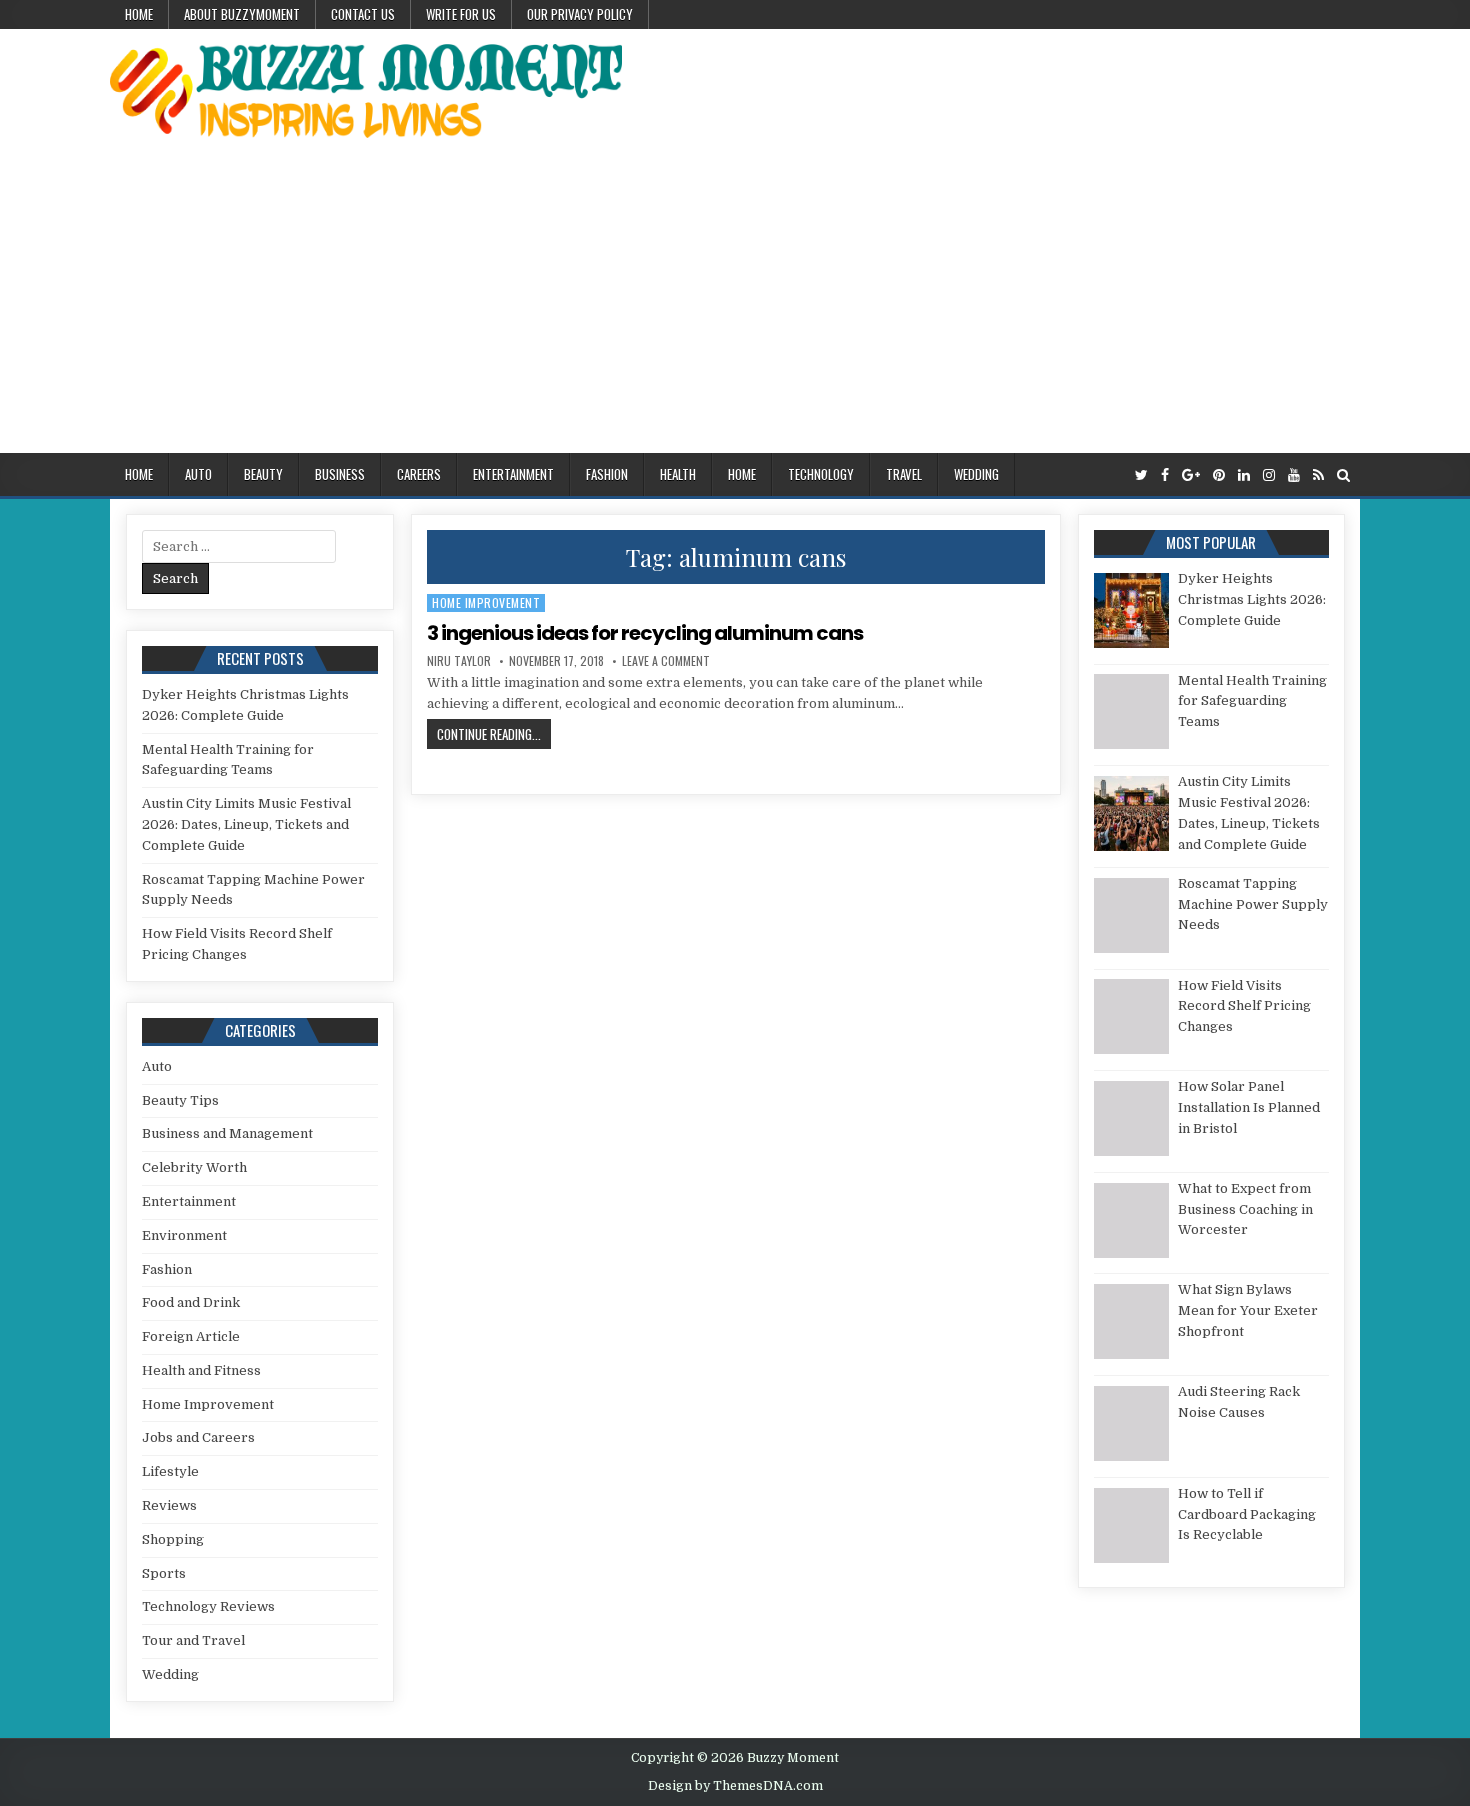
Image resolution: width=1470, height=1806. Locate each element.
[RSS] (1318, 475)
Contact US (363, 14)
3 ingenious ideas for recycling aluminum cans (645, 633)
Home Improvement (486, 602)
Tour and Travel (193, 1640)
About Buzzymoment (242, 14)
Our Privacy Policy (580, 14)
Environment (184, 1235)
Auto (198, 474)
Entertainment (513, 474)
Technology (821, 474)
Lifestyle (170, 1471)
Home (139, 14)
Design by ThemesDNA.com (735, 1786)
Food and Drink (191, 1302)
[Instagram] (1269, 475)
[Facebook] (1165, 475)
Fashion (607, 474)
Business (340, 474)
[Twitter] (1141, 475)
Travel (904, 474)
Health (678, 474)
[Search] (1343, 475)
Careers (419, 474)
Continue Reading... (494, 733)
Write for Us (461, 14)
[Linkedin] (1244, 475)
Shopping (173, 1539)
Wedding (976, 474)
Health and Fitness (201, 1370)
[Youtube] (1294, 475)
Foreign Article (191, 1336)
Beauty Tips (180, 1100)
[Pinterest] (1219, 475)
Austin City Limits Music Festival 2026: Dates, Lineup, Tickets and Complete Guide (246, 824)
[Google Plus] (1191, 475)
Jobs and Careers (198, 1437)
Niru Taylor (459, 661)
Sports (164, 1573)
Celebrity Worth (194, 1167)
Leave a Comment (666, 661)
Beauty (263, 474)
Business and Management (227, 1133)
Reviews (169, 1505)
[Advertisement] (735, 303)
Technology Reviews (208, 1606)
